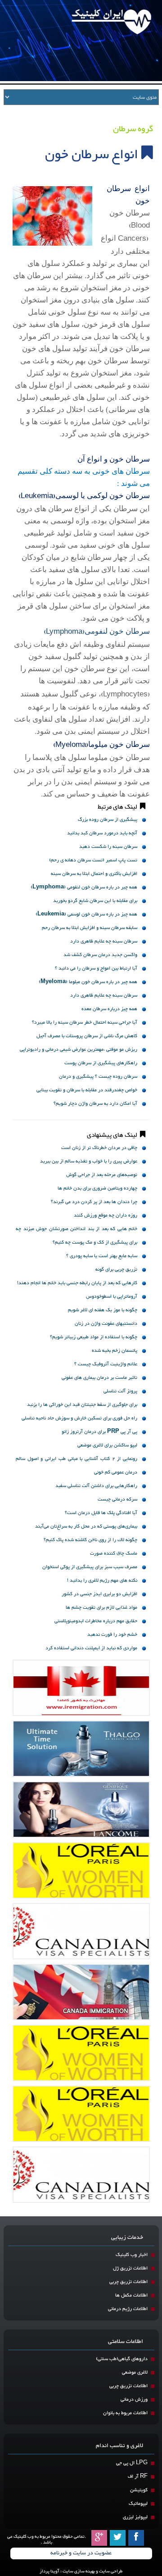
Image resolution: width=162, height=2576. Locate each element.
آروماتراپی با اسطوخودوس (112, 1297)
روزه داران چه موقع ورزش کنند (106, 1215)
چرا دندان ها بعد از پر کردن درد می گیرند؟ (94, 1202)
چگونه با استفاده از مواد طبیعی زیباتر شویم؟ (94, 1337)
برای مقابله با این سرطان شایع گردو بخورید (95, 901)
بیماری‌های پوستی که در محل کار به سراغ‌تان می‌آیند (86, 1526)
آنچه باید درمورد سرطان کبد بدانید (102, 833)
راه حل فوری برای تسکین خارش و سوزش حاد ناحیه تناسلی (79, 1418)
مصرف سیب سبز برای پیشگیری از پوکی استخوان (90, 1567)
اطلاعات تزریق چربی (128, 2282)
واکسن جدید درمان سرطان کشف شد (100, 955)
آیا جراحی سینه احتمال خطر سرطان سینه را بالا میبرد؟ (85, 1023)
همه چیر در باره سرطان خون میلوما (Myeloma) (88, 982)
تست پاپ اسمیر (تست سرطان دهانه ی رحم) (93, 860)
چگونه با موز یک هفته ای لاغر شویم (103, 1310)
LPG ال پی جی (132, 2463)
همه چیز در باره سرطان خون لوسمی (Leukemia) (86, 914)
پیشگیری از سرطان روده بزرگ (108, 820)
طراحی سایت (111, 2571)
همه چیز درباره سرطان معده (109, 1009)
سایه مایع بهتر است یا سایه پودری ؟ (102, 1256)
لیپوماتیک (138, 2504)
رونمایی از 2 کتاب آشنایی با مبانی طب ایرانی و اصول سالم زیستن (76, 1460)
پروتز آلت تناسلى (120, 1391)
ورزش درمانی (134, 2400)
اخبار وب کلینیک (132, 2255)
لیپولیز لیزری (135, 2517)
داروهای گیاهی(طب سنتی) (122, 2359)
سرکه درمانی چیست (117, 1499)
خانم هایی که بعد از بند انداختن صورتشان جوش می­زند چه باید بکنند (76, 1230)
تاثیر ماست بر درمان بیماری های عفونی (99, 1378)
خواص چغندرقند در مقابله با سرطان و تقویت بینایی (87, 1090)
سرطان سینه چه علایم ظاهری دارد (104, 941)
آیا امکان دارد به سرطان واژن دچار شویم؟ (95, 1104)
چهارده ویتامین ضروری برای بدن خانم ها (97, 1188)
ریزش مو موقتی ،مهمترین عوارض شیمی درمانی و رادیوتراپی (79, 1050)
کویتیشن (139, 2490)
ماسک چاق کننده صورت (114, 1553)
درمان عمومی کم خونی (116, 1472)
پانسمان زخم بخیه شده (115, 1351)
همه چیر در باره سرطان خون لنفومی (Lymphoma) (84, 887)
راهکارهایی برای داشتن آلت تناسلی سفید (96, 1486)
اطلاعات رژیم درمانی (128, 2309)
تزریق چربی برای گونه (116, 1270)
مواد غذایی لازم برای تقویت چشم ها (101, 1608)
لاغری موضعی (135, 2372)
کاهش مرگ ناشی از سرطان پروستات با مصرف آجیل (87, 1036)
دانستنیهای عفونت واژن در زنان (106, 1324)
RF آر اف (138, 2477)
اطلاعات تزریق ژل (130, 2268)
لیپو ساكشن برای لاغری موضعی (107, 1445)
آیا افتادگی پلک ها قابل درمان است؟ (101, 1513)
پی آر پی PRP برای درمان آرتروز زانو (99, 1432)
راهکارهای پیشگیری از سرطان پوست (101, 1063)
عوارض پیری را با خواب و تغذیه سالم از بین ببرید (89, 1161)
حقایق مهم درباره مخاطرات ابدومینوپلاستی (96, 1621)
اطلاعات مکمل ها (131, 2295)
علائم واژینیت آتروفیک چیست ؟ (106, 1364)
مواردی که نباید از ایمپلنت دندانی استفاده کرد (91, 1648)
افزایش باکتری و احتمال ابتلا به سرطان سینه (94, 874)
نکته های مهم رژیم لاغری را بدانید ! (102, 1581)
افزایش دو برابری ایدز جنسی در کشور (99, 1594)
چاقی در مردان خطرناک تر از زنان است (99, 1148)
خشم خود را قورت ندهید (112, 1635)
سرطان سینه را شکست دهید (108, 847)
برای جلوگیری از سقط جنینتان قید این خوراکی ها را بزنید (82, 1405)
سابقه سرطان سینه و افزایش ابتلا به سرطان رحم (90, 928)
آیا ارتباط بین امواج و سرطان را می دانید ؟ (96, 968)
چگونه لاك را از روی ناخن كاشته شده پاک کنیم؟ (90, 1540)
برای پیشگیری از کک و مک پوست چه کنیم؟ (95, 1242)
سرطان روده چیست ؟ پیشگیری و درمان (98, 1077)
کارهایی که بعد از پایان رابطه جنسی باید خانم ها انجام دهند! (77, 1283)
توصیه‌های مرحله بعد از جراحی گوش (102, 1175)
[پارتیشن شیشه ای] (81, 1810)
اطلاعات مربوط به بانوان (125, 2413)
